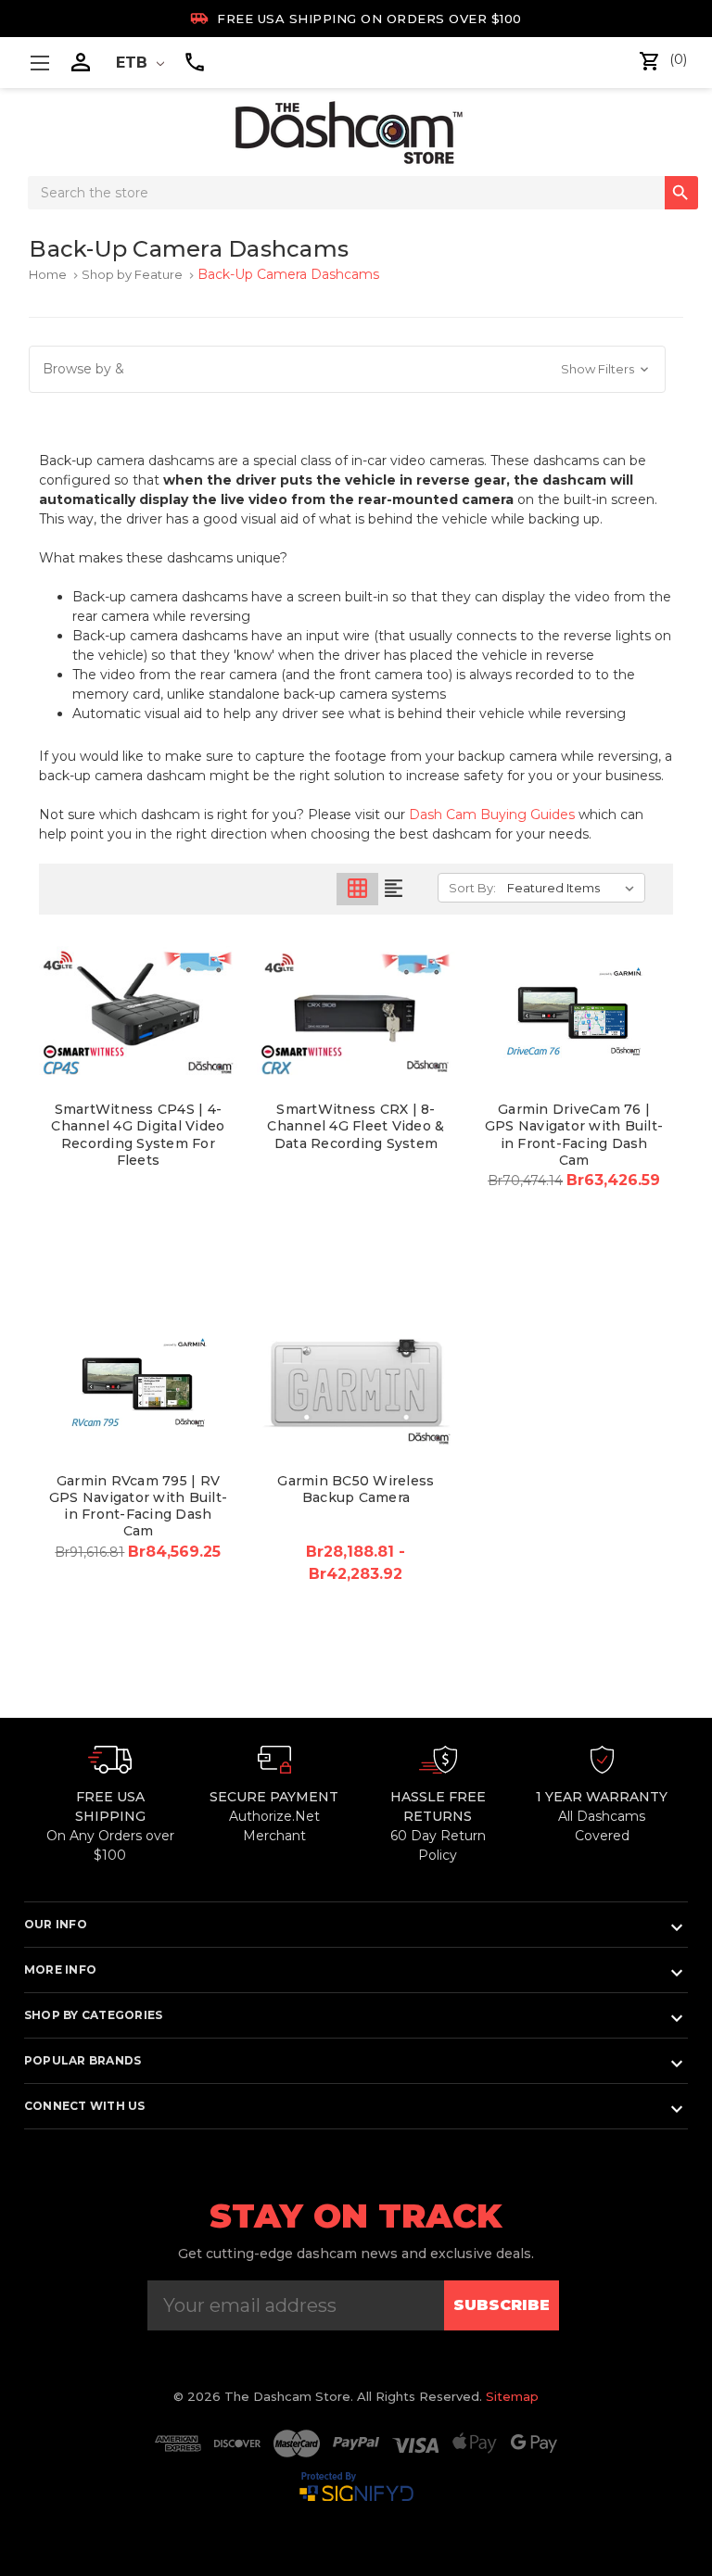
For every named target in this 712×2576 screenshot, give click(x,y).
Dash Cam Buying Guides (492, 814)
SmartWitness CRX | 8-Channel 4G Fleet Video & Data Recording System (356, 1126)
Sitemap (512, 2396)
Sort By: (472, 888)
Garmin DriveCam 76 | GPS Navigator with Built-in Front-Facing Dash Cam (574, 1135)
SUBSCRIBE (502, 2305)
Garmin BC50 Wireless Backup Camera (356, 1489)
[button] (347, 369)
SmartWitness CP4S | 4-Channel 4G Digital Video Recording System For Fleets (138, 1135)
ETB (134, 63)
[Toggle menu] (39, 63)
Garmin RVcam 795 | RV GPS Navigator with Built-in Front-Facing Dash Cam (138, 1506)
